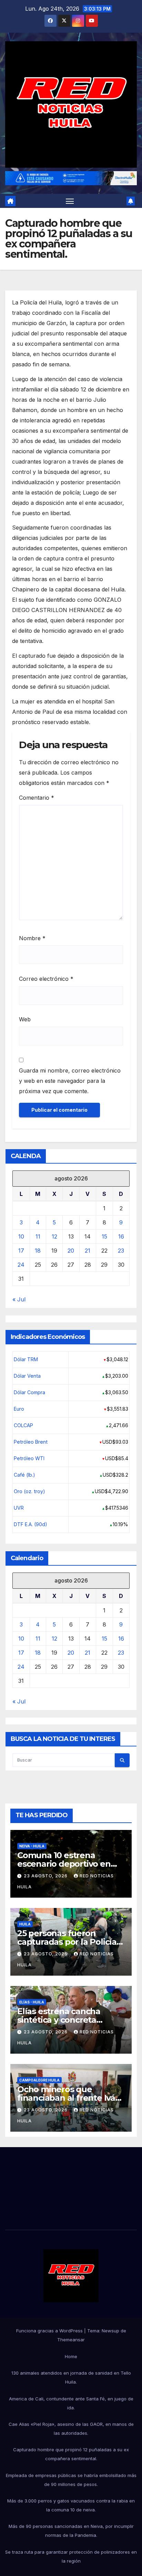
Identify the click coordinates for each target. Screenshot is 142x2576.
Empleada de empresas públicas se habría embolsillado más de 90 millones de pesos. (71, 2480)
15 (104, 1236)
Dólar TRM (26, 1359)
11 (38, 1236)
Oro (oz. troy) (29, 1491)
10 (21, 1236)
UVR (19, 1508)
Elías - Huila (32, 2002)
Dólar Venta (27, 1376)
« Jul (19, 1299)
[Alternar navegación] (70, 201)
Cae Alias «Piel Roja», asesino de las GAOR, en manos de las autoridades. (71, 2429)
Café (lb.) (24, 1475)
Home (71, 2356)
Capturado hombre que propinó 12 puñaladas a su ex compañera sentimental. (71, 2454)
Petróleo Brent (31, 1442)
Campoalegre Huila (39, 2080)
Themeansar (71, 2340)
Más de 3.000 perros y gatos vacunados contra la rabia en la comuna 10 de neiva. (71, 2505)
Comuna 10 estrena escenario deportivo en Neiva (64, 1864)
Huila (25, 1924)
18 (38, 1251)
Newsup (110, 2331)
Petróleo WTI (29, 1458)
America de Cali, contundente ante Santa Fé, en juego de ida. (71, 2403)
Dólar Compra (29, 1392)
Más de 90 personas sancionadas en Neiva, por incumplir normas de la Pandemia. (71, 2531)
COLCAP (23, 1425)
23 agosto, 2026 (46, 1876)
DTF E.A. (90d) (31, 1524)
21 (88, 1251)
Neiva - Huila (32, 1846)
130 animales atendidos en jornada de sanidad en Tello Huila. (71, 2377)
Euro (19, 1409)
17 (21, 1251)
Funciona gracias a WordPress (50, 2331)
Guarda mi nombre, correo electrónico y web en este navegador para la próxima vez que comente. (70, 1081)
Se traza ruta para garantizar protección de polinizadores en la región (71, 2556)
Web (25, 1019)
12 (54, 1236)
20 (71, 1251)
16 (121, 1236)
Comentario (37, 798)
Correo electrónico (46, 979)
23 (121, 1251)
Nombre (32, 938)
